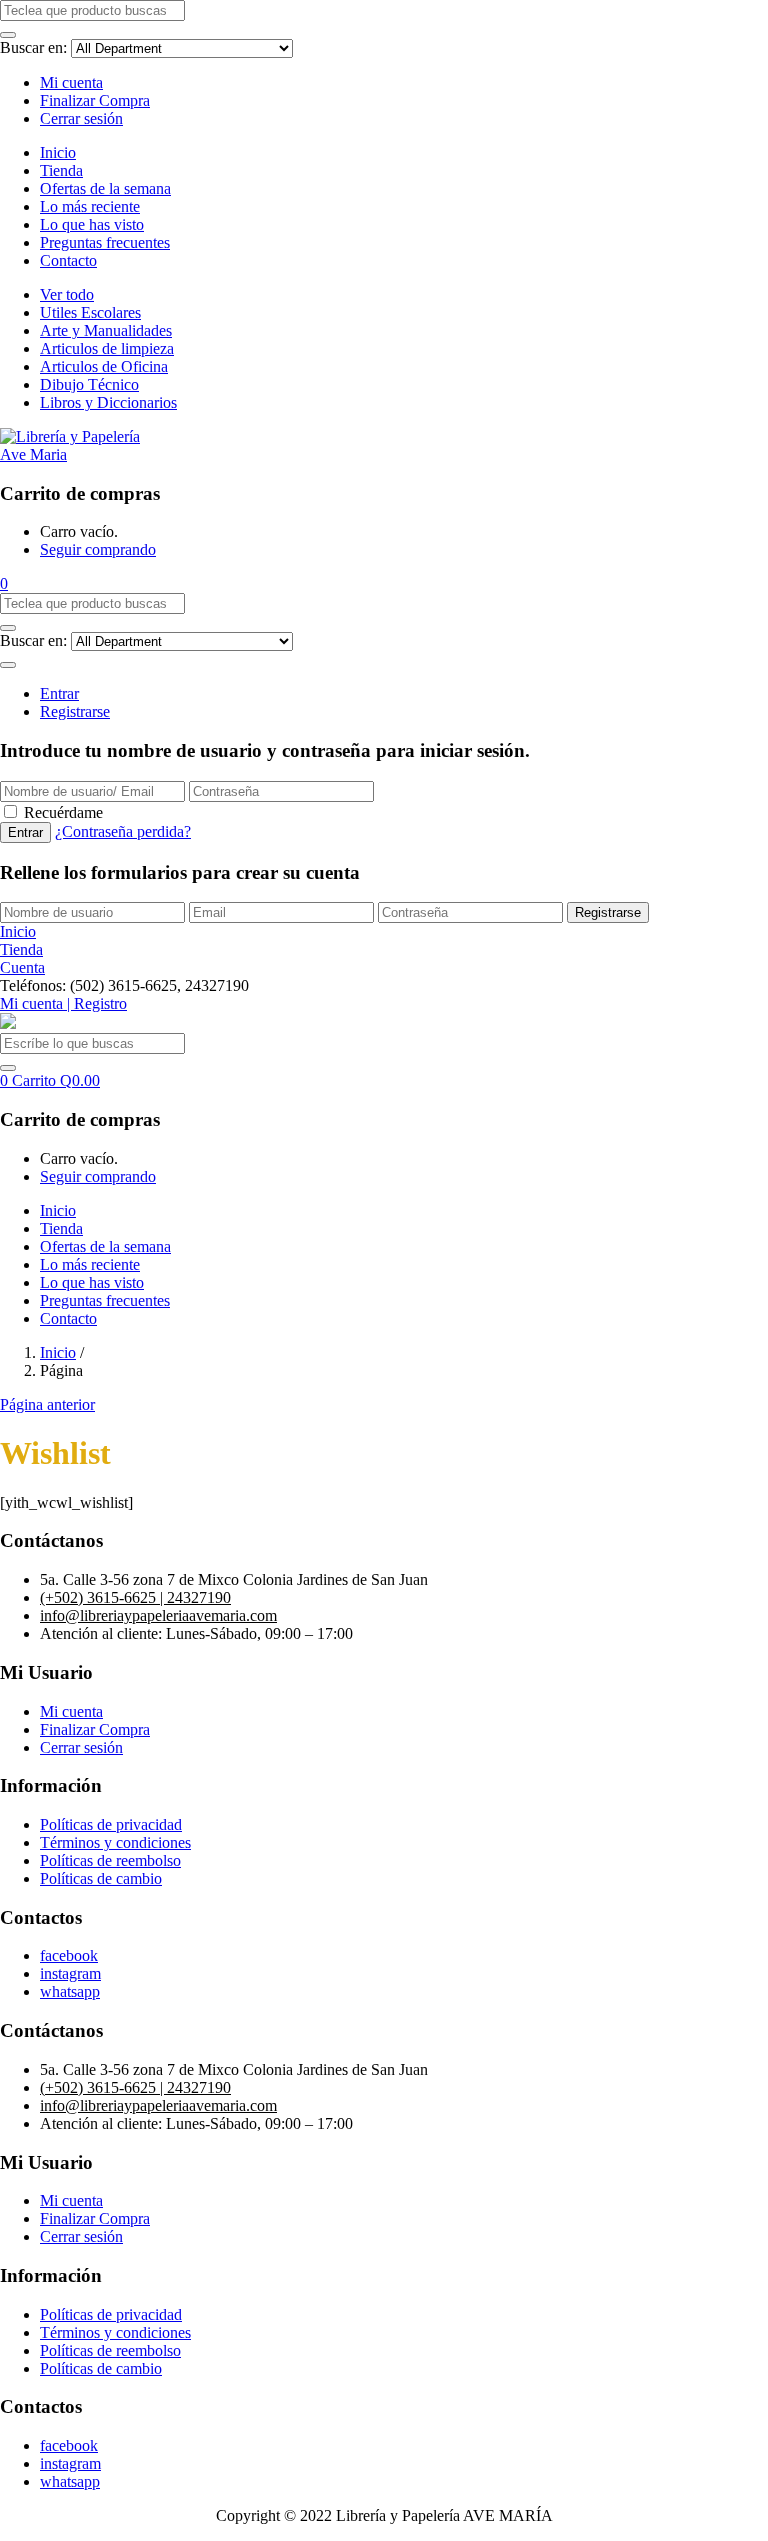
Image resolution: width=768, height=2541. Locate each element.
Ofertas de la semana (105, 188)
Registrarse (75, 711)
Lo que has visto (92, 224)
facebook (69, 1955)
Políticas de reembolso (110, 1860)
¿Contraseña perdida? (123, 831)
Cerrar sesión (81, 118)
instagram (70, 1973)
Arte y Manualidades (106, 330)
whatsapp (70, 1991)
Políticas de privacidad (111, 1824)
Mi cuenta (71, 82)
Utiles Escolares (90, 312)
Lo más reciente (90, 206)
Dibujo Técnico (89, 384)
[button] (4, 583)
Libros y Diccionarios (108, 402)
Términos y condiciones (115, 1842)
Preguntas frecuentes (105, 242)
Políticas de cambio (101, 1878)
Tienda (61, 170)
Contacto (68, 260)
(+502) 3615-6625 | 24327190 (135, 1597)
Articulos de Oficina (104, 366)
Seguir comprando (98, 549)
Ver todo (67, 294)
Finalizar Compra (95, 100)
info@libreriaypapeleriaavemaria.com (158, 1615)
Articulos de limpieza (107, 348)
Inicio (58, 152)
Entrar (59, 693)
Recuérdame (63, 812)
